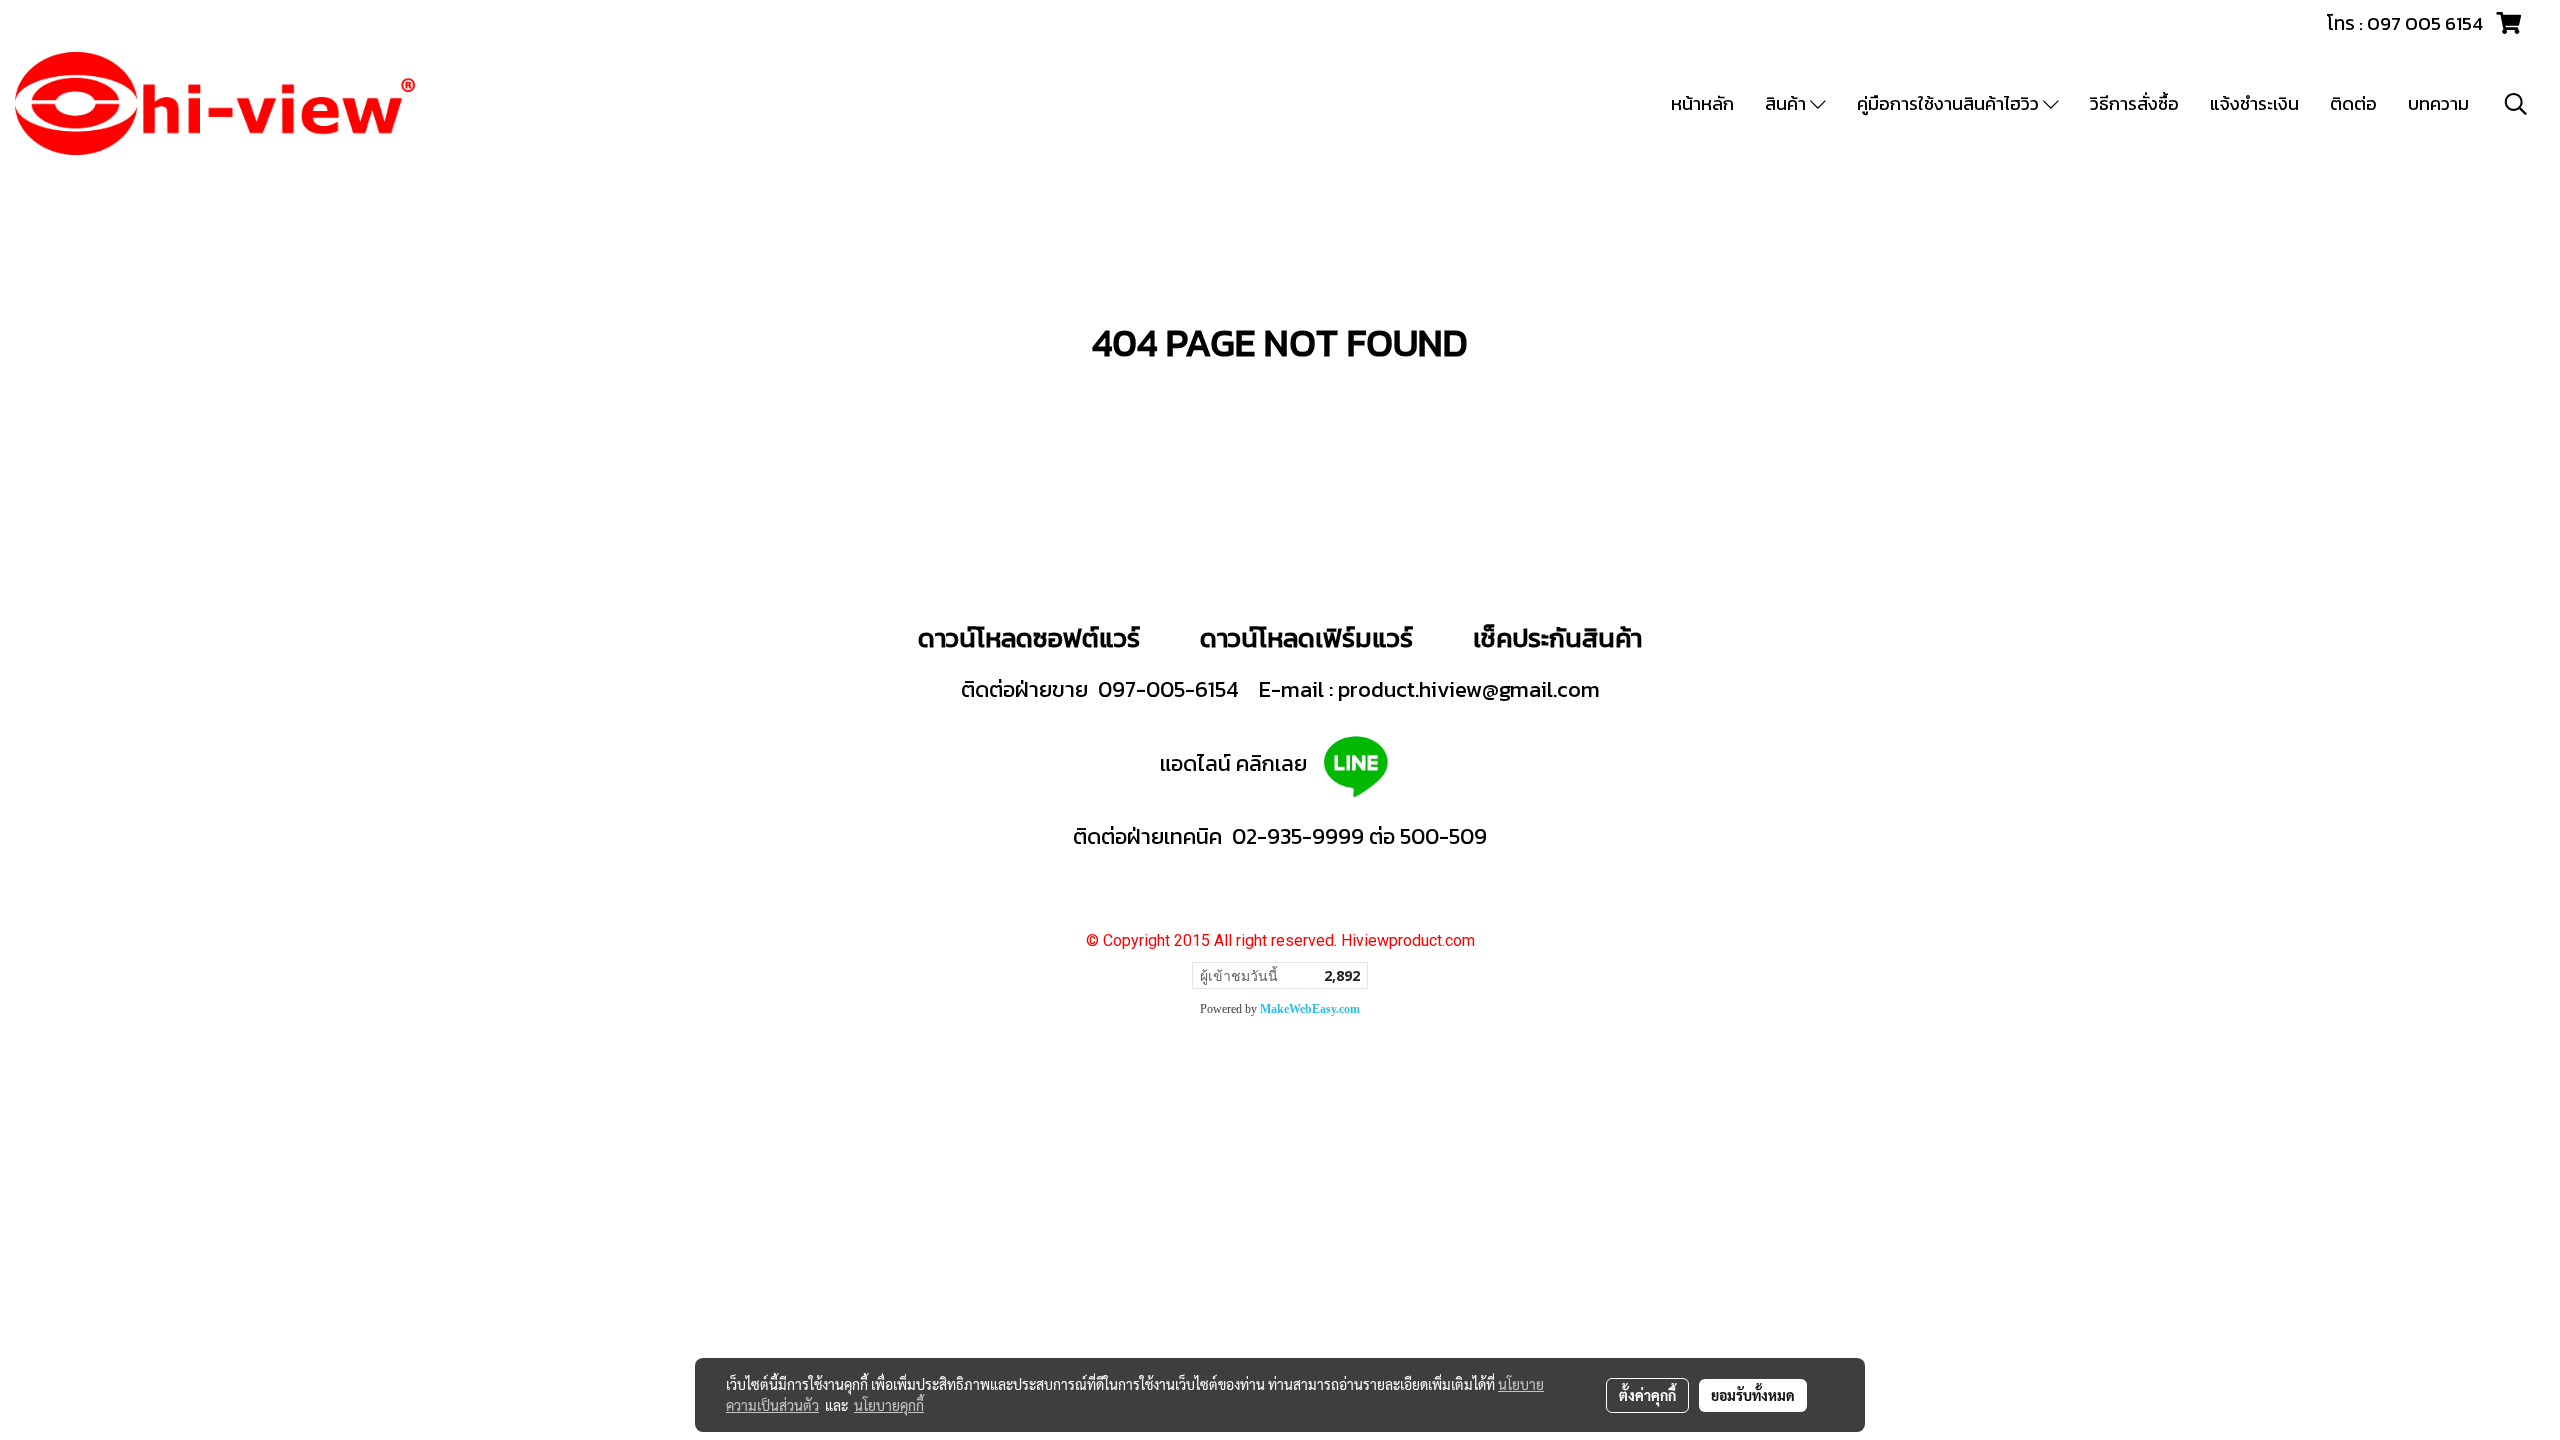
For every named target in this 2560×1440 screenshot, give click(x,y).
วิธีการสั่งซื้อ (2134, 103)
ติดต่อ (2353, 103)
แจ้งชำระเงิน (2254, 103)
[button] (2516, 104)
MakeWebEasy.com (1310, 1009)
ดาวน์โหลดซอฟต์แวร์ (1029, 637)
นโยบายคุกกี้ (889, 1405)
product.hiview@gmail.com (1469, 689)
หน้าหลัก (1702, 103)
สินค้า (1787, 103)
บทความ (2438, 103)
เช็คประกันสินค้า (1557, 637)
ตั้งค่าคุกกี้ (1647, 1395)
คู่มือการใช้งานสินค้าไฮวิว (1950, 103)
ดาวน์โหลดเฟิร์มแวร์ (1309, 637)
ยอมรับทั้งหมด (1753, 1395)
